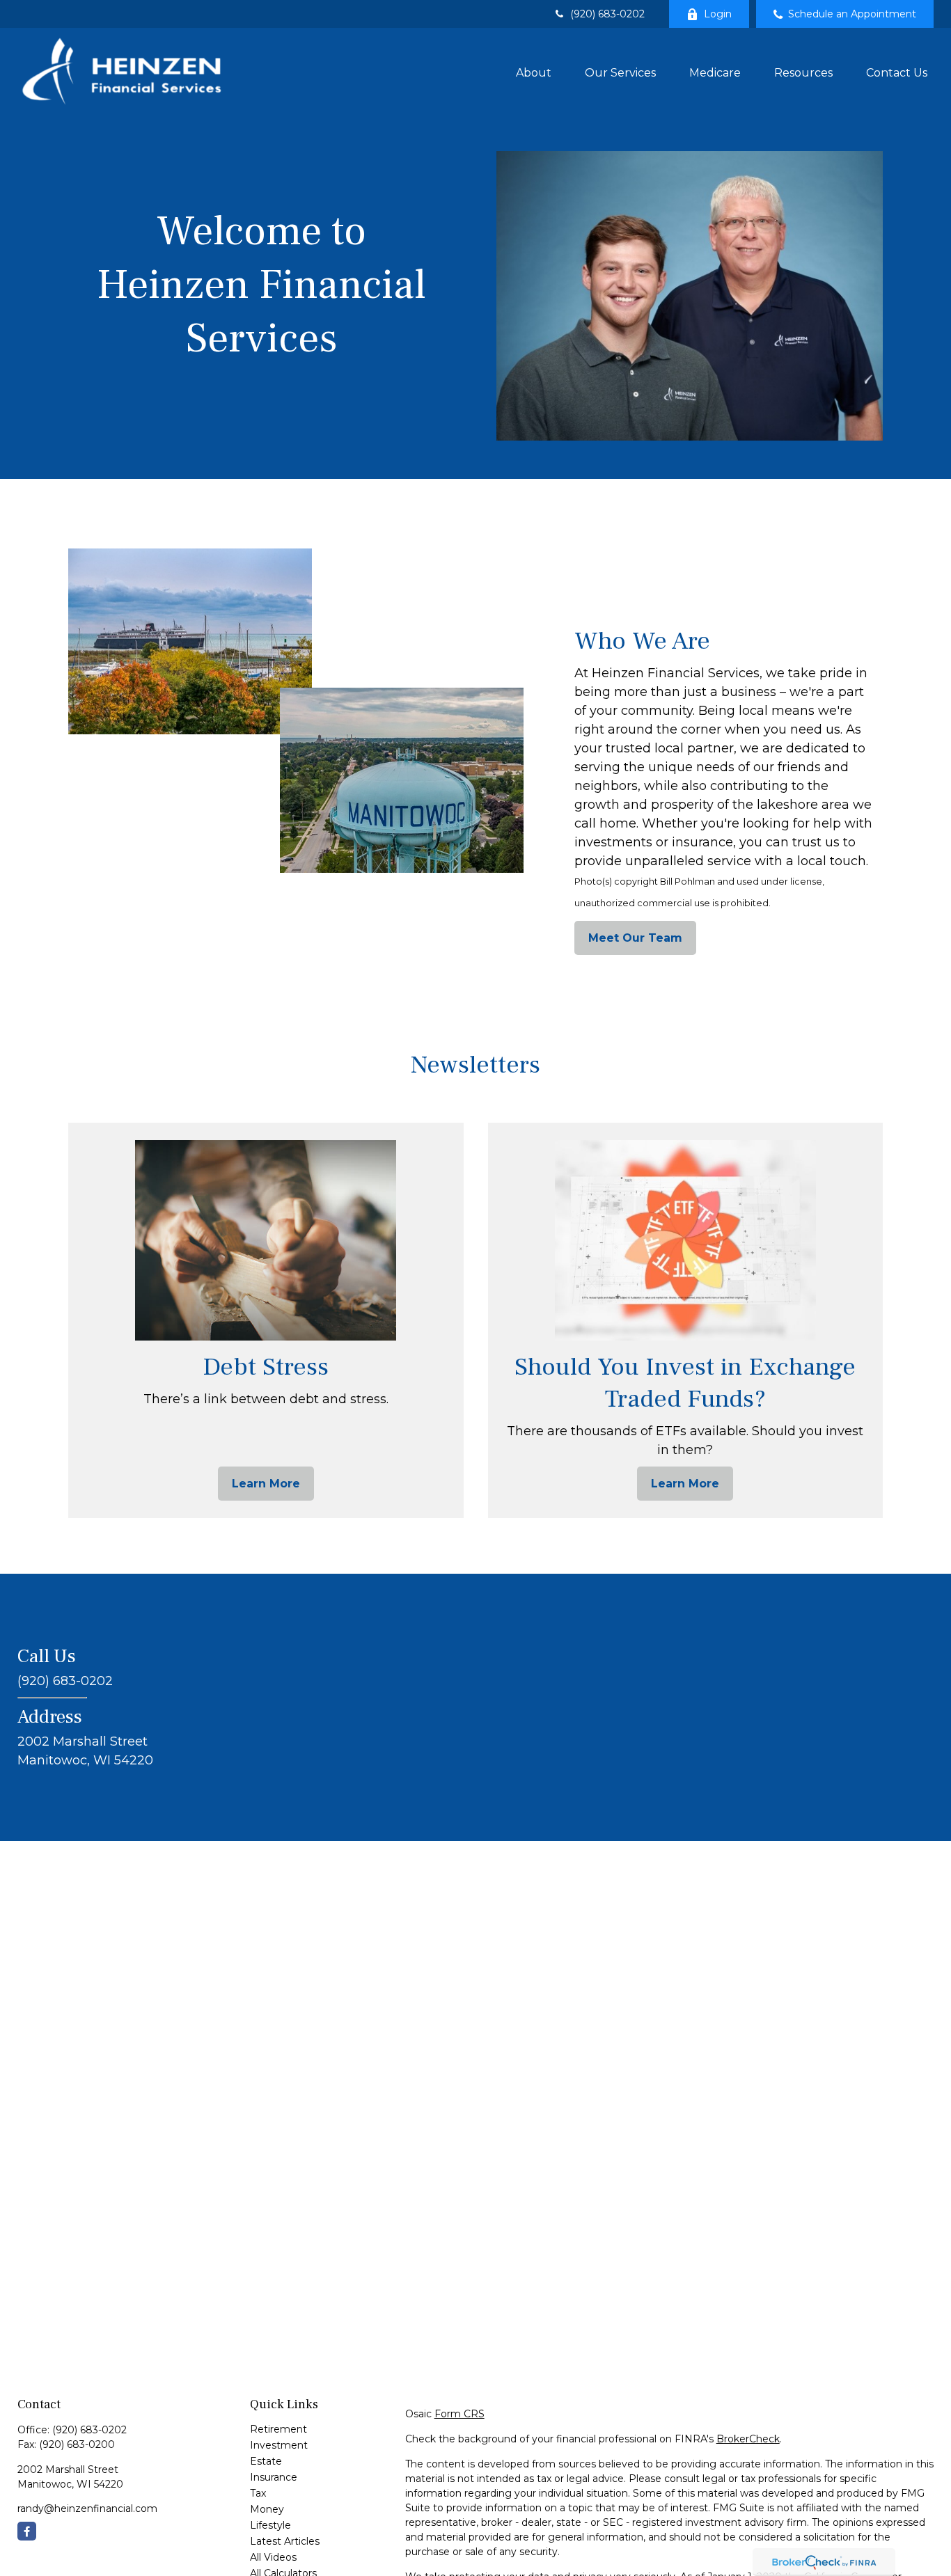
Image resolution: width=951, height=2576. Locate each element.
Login (718, 14)
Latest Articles (285, 2541)
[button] (534, 72)
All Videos (273, 2557)
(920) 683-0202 (607, 14)
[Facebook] (27, 2531)
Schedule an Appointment (852, 14)
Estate (266, 2461)
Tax (258, 2493)
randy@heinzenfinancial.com (87, 2508)
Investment (279, 2445)
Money (267, 2509)
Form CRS (459, 2414)
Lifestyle (270, 2525)
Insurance (274, 2477)
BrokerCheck (748, 2439)
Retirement (278, 2429)
